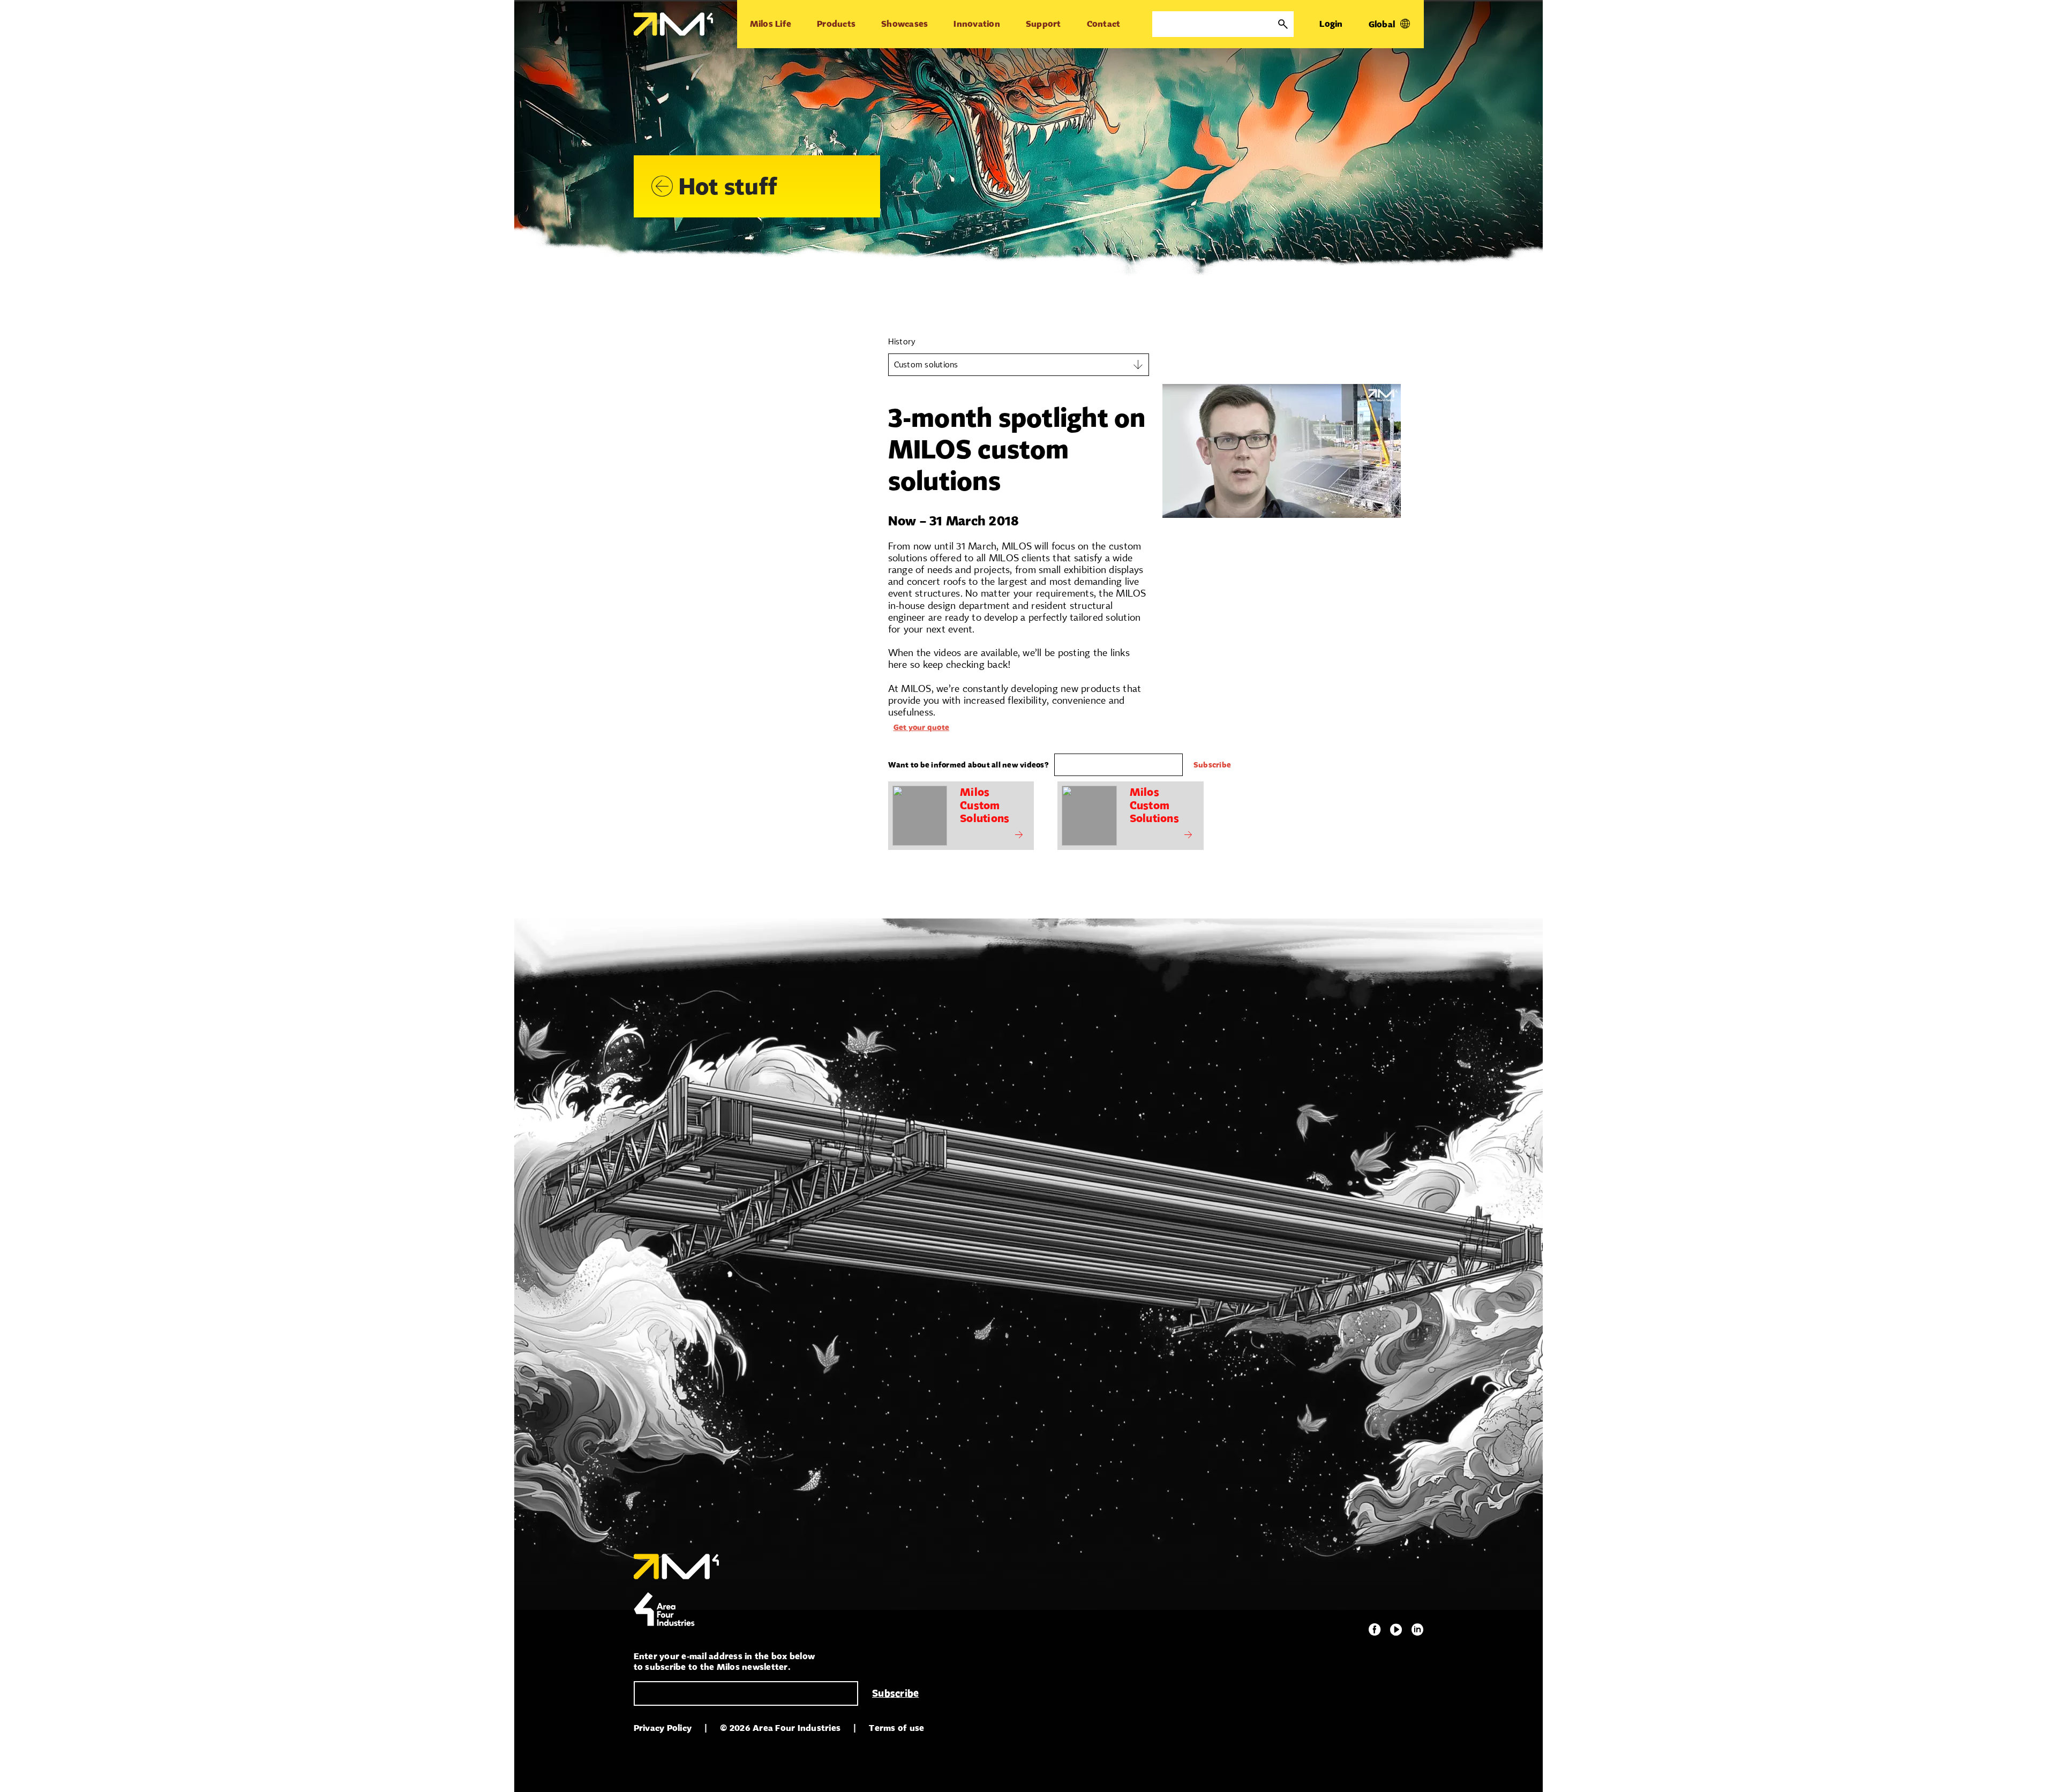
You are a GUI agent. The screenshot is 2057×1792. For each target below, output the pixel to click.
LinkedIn (1417, 1630)
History (902, 341)
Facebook (1375, 1630)
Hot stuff (728, 186)
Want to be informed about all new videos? (969, 765)
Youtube (1396, 1630)
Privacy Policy (663, 1728)
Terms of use (896, 1728)
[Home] (673, 24)
